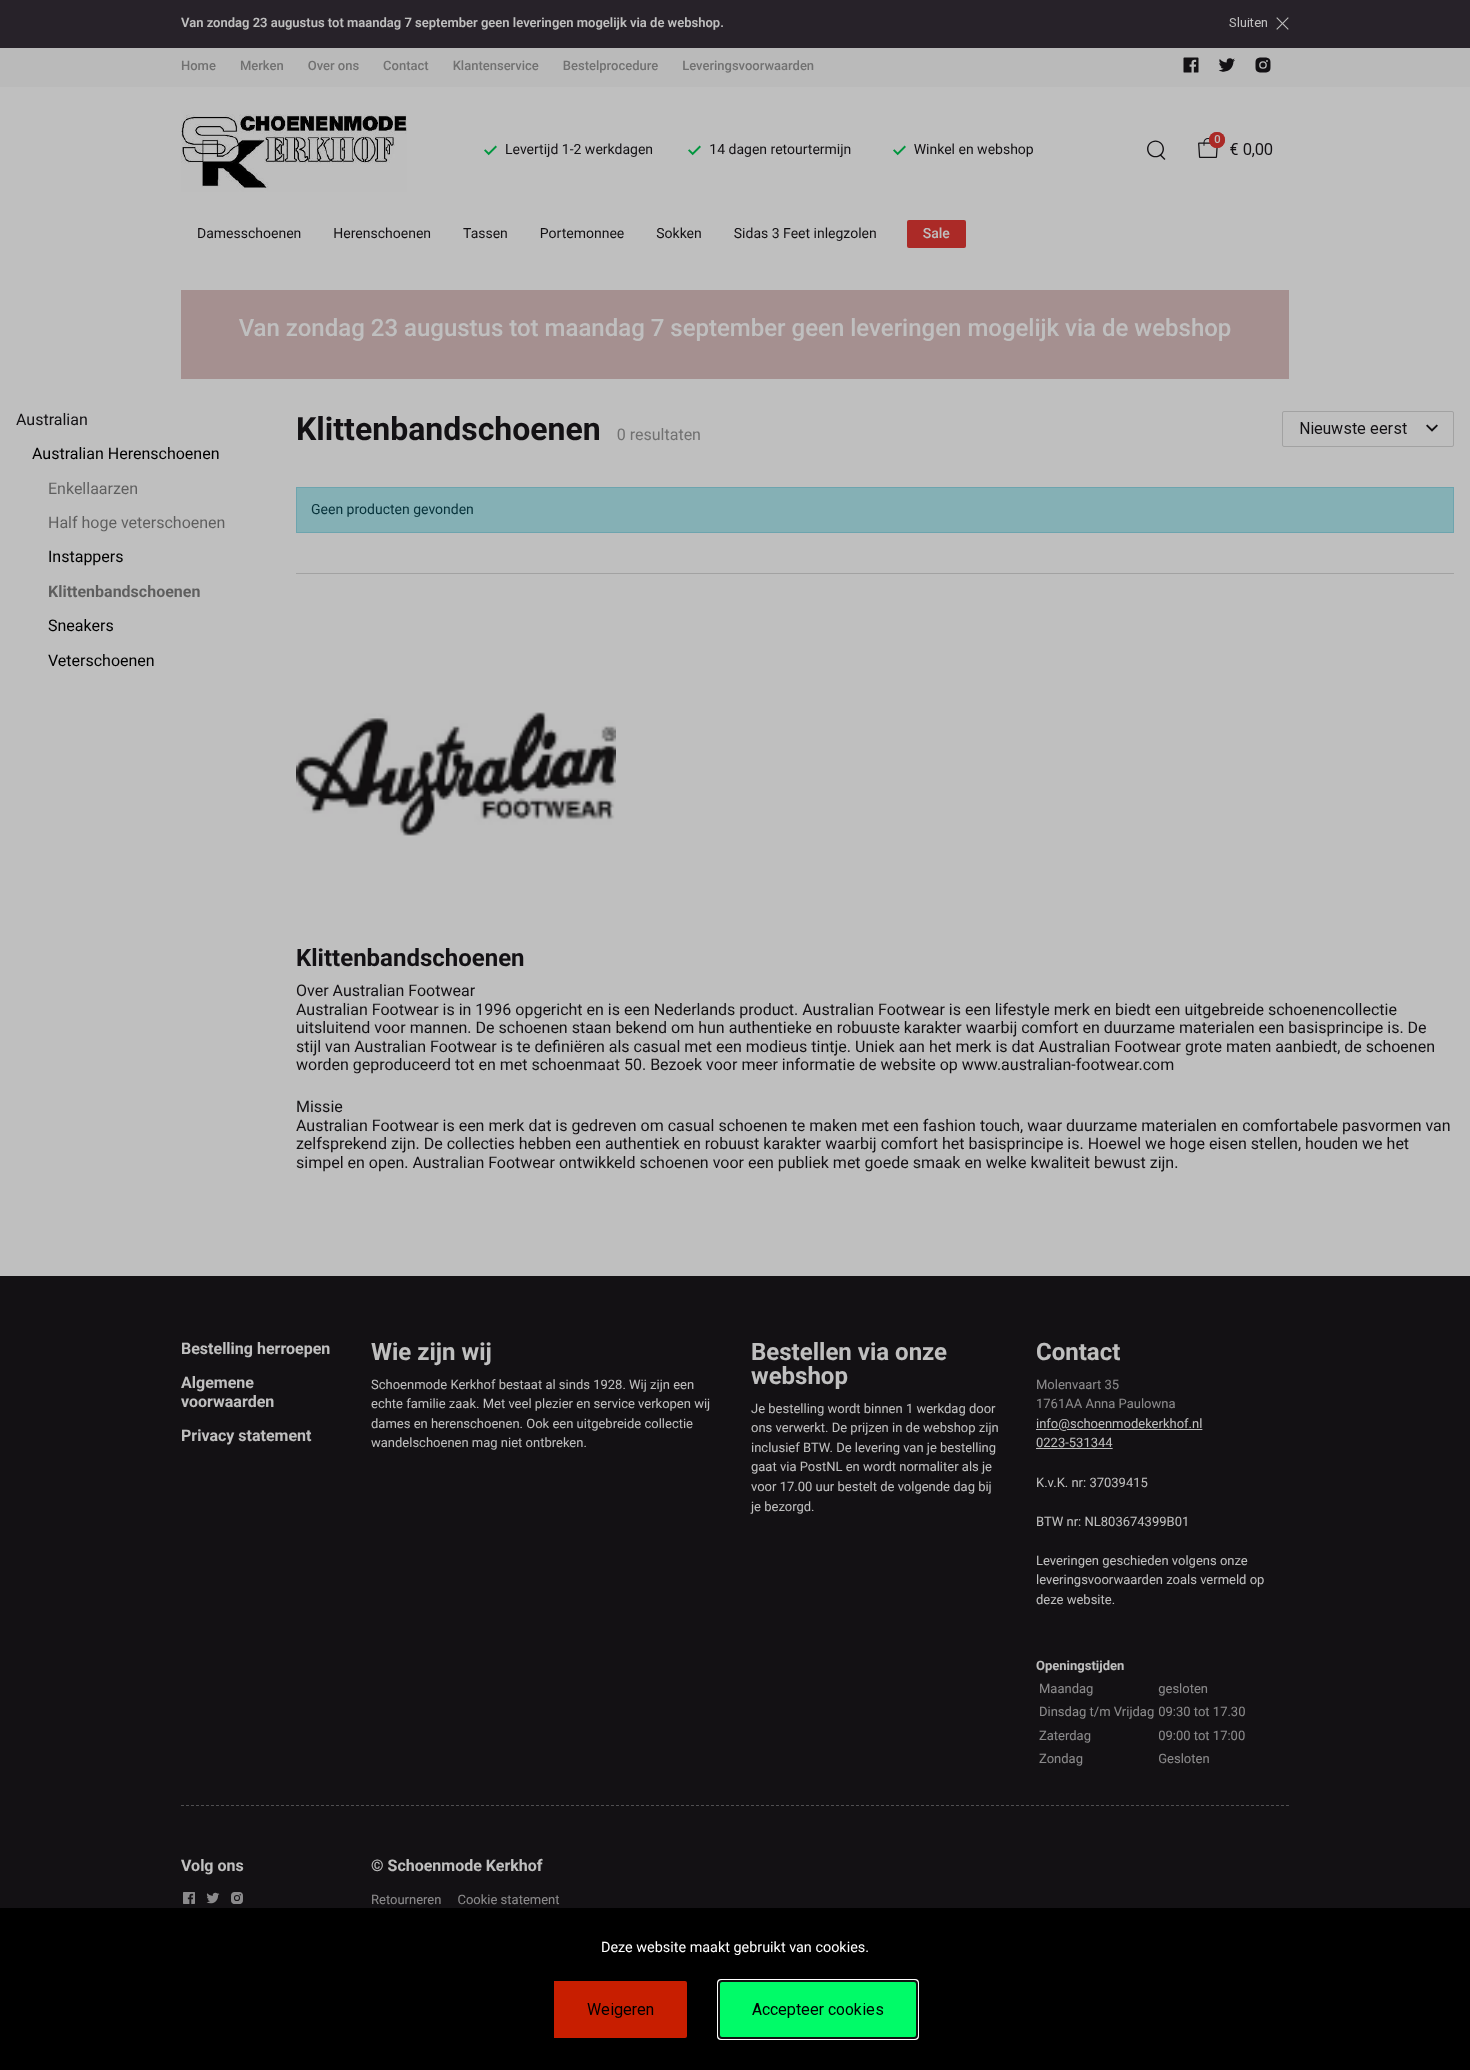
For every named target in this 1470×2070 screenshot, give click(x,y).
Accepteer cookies (818, 2009)
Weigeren (620, 2009)
